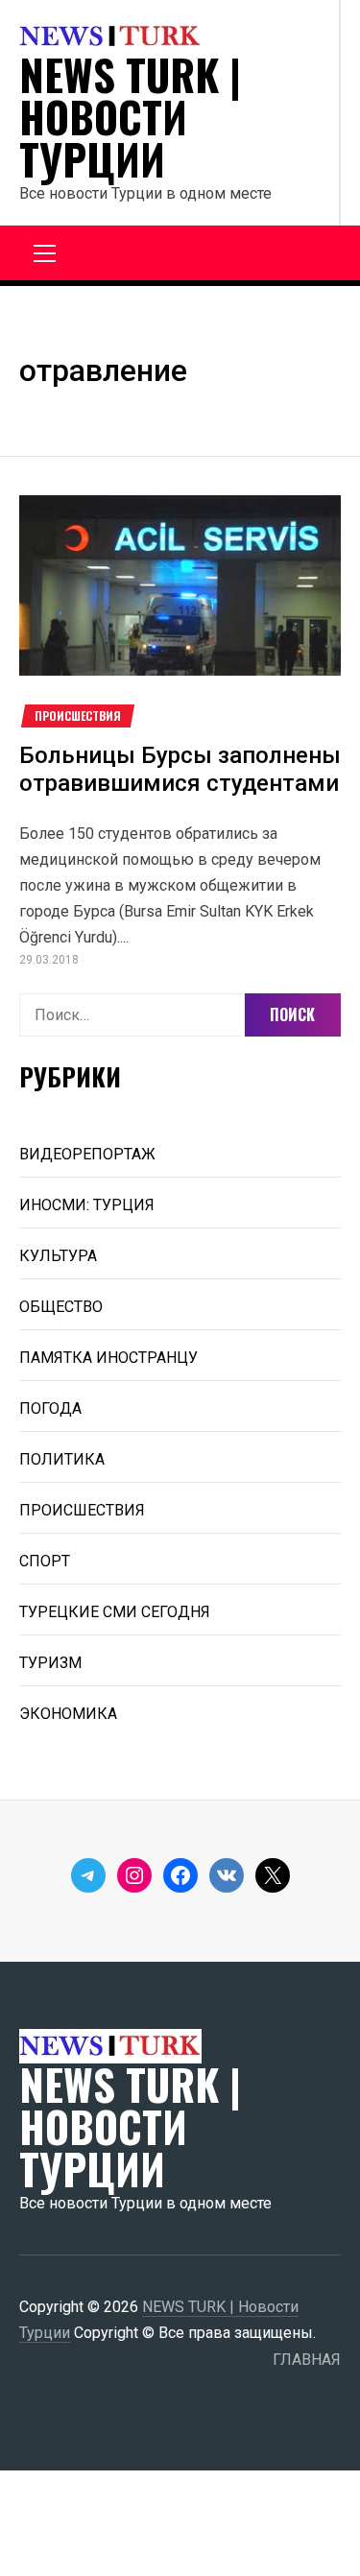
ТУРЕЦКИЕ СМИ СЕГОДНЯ (115, 1612)
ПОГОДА (50, 1408)
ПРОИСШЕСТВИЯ (78, 716)
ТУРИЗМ (50, 1663)
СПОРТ (45, 1561)
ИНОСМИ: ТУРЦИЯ (87, 1205)
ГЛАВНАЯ (307, 2360)
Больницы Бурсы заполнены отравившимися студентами (180, 769)
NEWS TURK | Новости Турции (130, 117)
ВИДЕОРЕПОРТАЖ (87, 1154)
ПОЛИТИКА (62, 1459)
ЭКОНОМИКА (68, 1714)
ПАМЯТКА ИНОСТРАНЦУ (108, 1358)
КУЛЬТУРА (58, 1256)
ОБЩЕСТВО (61, 1307)
